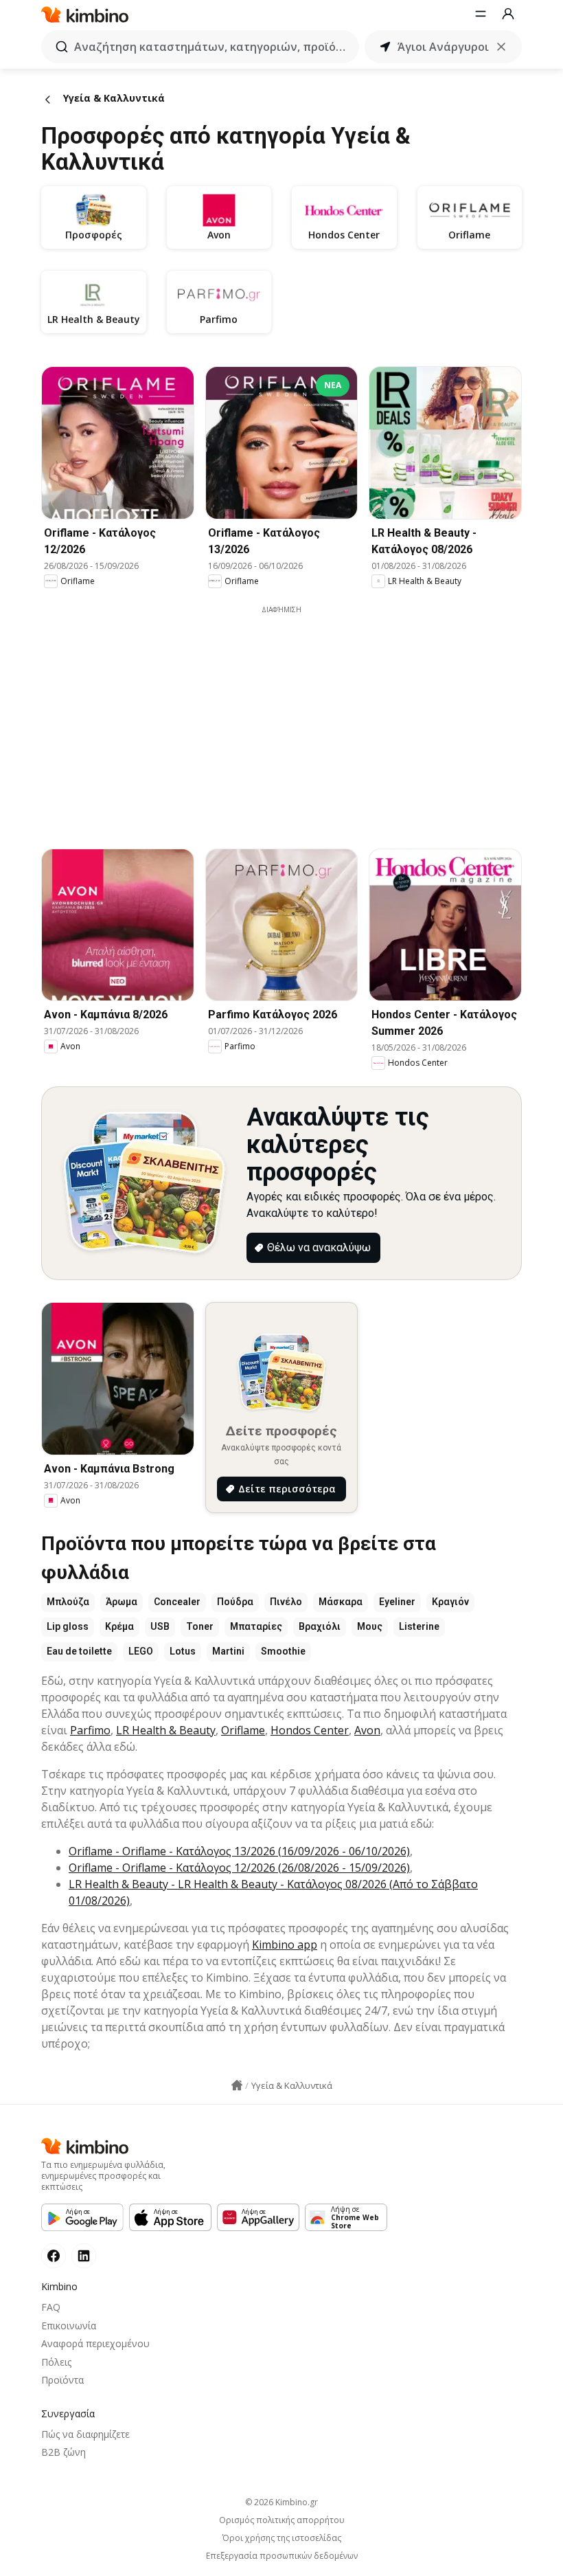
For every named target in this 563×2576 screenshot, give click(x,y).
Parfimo (90, 1730)
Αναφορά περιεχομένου (95, 2343)
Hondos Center (310, 1730)
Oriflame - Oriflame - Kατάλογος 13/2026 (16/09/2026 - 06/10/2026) (239, 1851)
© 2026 (281, 2502)
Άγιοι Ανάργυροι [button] (443, 47)
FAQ (51, 2307)
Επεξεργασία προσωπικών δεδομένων (282, 2556)
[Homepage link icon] (237, 2085)
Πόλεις (56, 2362)
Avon (367, 1730)
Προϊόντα (62, 2380)
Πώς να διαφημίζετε (85, 2434)
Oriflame (243, 1730)
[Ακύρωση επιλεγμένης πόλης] (501, 47)
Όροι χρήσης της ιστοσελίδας (282, 2538)
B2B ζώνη (64, 2452)
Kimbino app (285, 1945)
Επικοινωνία (69, 2326)
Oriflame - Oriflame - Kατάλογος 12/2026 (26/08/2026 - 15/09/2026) (239, 1868)
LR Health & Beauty (166, 1730)
